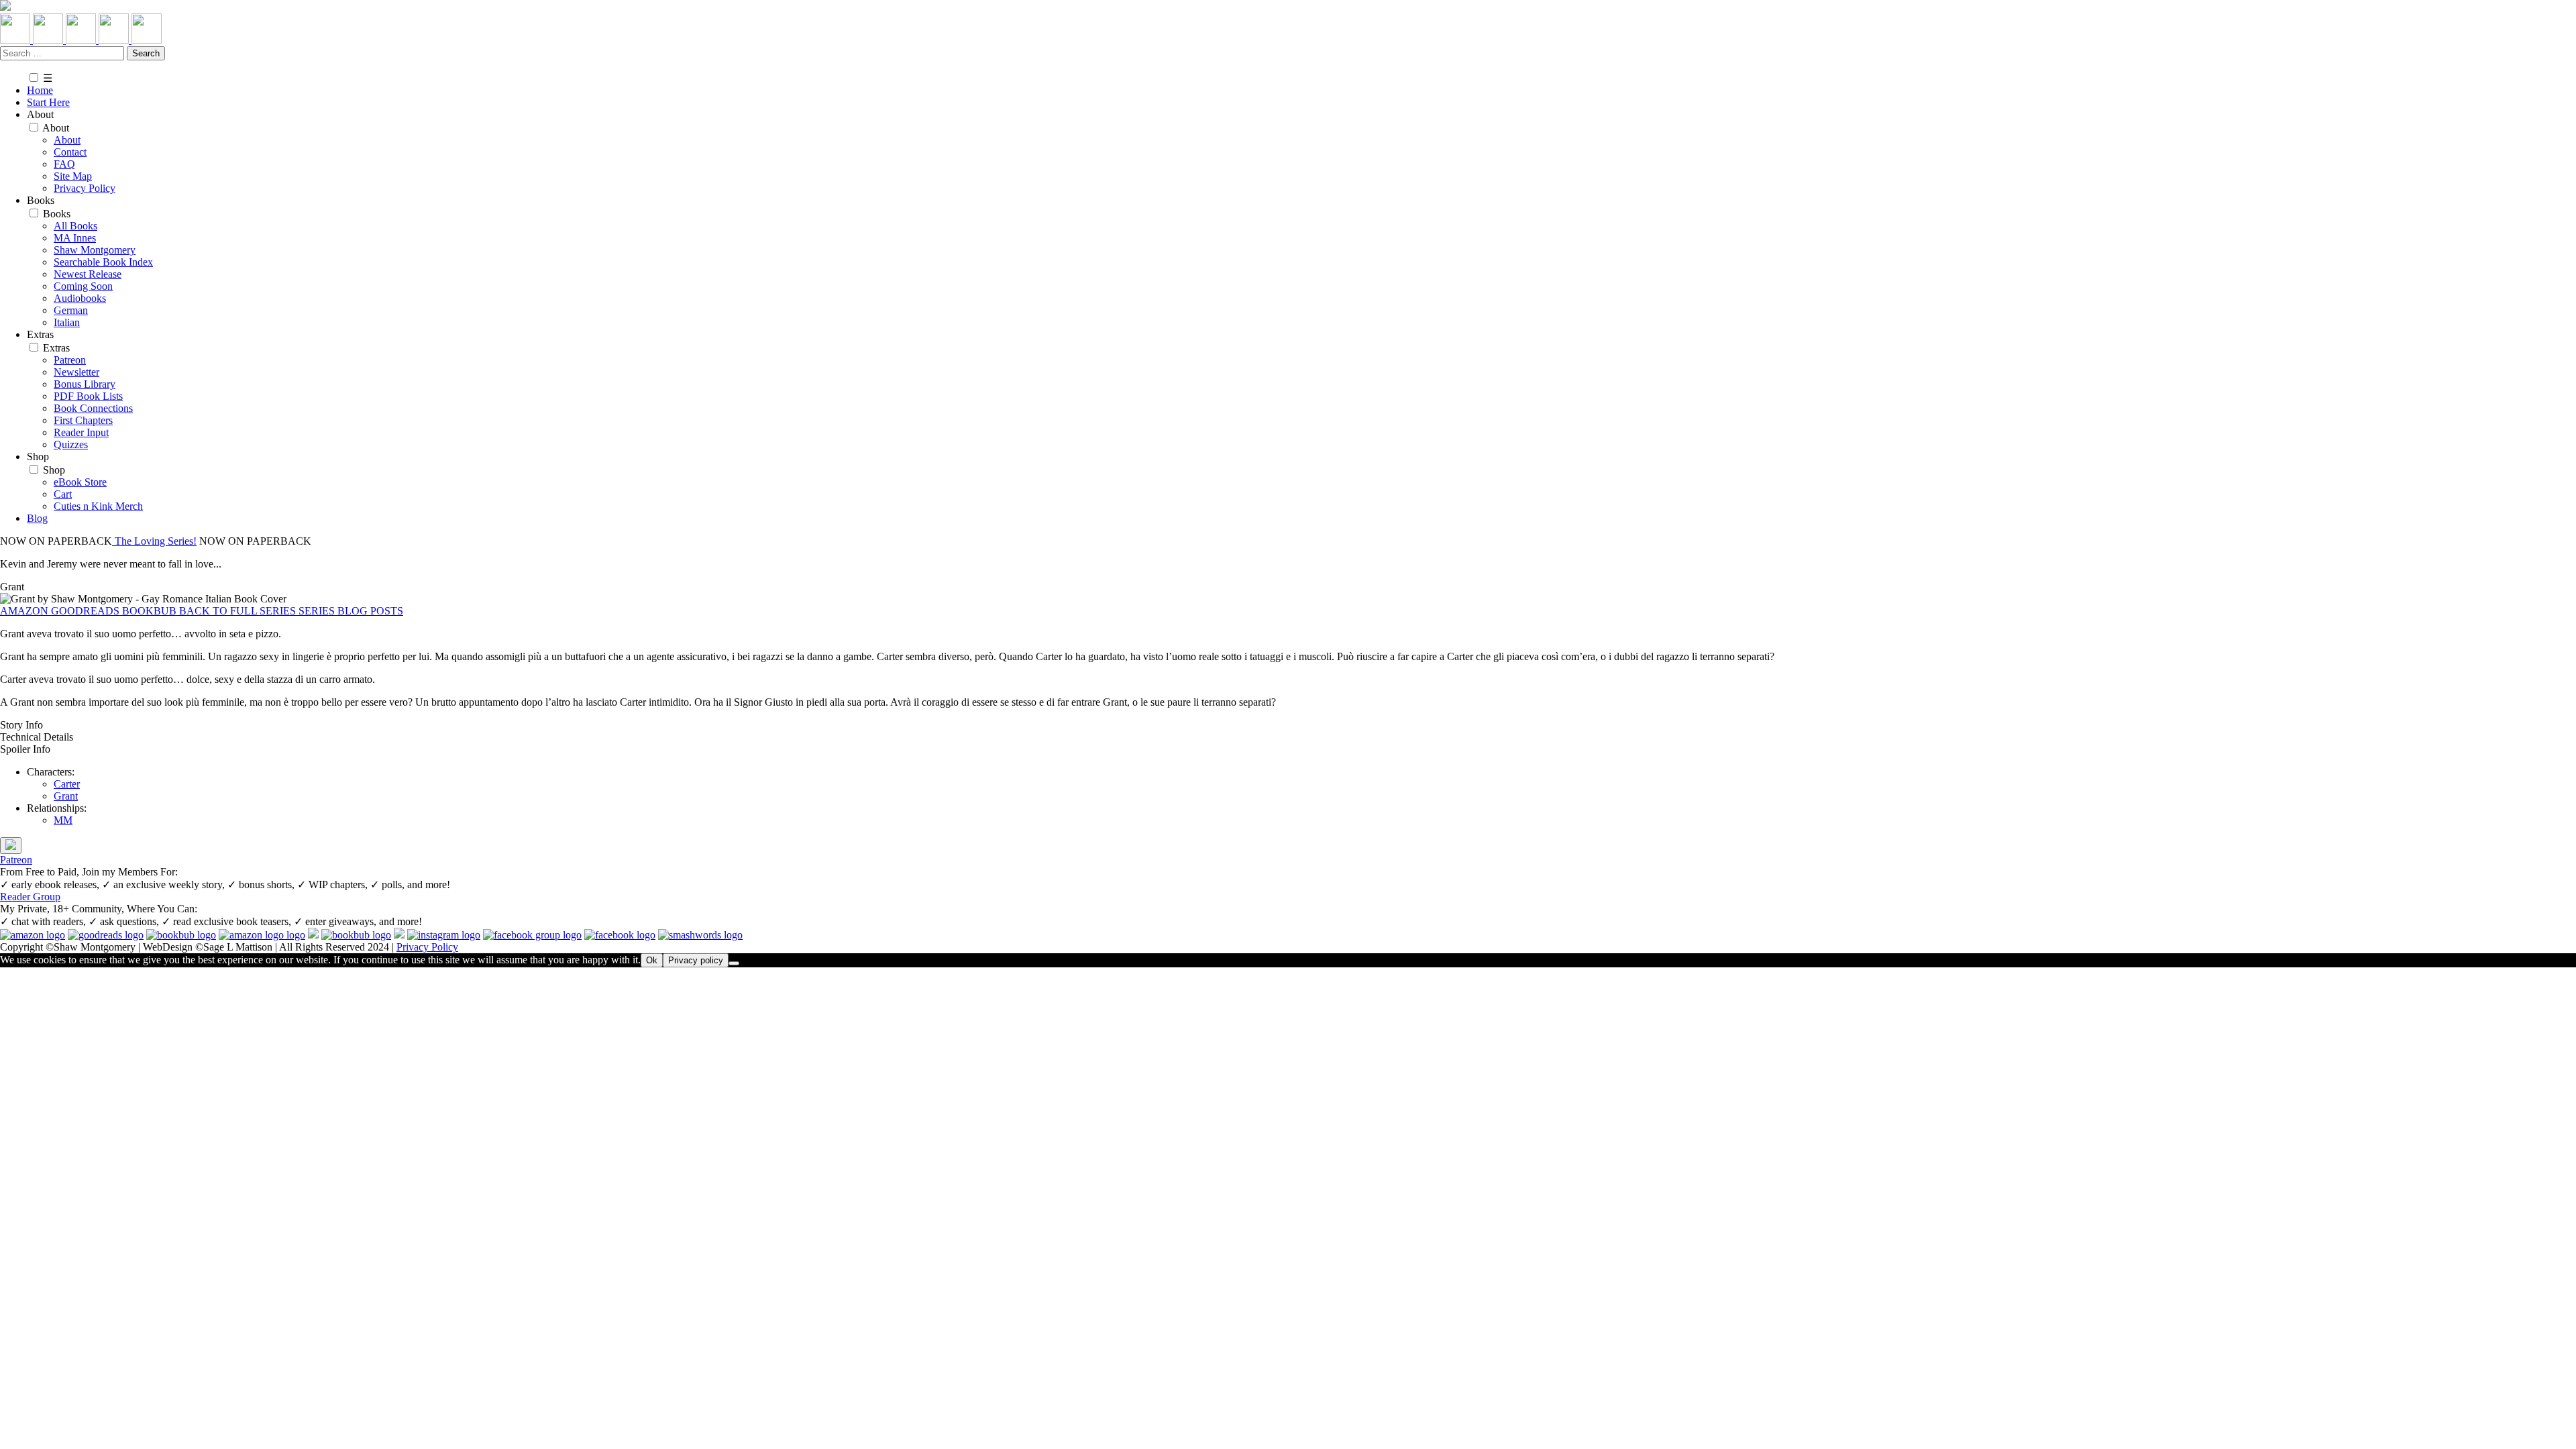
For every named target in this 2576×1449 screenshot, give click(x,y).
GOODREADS (87, 611)
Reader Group (30, 897)
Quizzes (71, 444)
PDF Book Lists (88, 396)
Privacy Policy (85, 188)
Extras (56, 348)
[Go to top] (11, 846)
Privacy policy (696, 960)
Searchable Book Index (103, 262)
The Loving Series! (154, 541)
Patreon (70, 360)
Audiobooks (80, 298)
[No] (734, 963)
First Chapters (83, 420)
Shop (54, 470)
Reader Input (81, 432)
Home (40, 90)
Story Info (21, 725)
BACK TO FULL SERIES (239, 611)
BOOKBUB (151, 611)
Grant (66, 796)
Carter (67, 784)
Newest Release (88, 274)
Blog (37, 518)
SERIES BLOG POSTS (351, 611)
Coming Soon (83, 286)
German (71, 310)
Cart (63, 494)
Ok (652, 960)
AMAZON (25, 611)
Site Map (73, 176)
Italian (67, 322)
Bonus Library (85, 384)
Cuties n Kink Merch (98, 506)
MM (63, 820)
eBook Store (80, 482)
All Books (75, 226)
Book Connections (93, 408)
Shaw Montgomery (95, 250)
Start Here (48, 102)
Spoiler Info (25, 749)
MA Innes (75, 238)
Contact (70, 152)
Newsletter (76, 372)
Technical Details (37, 737)
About (56, 128)
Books (57, 214)
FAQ (64, 164)
